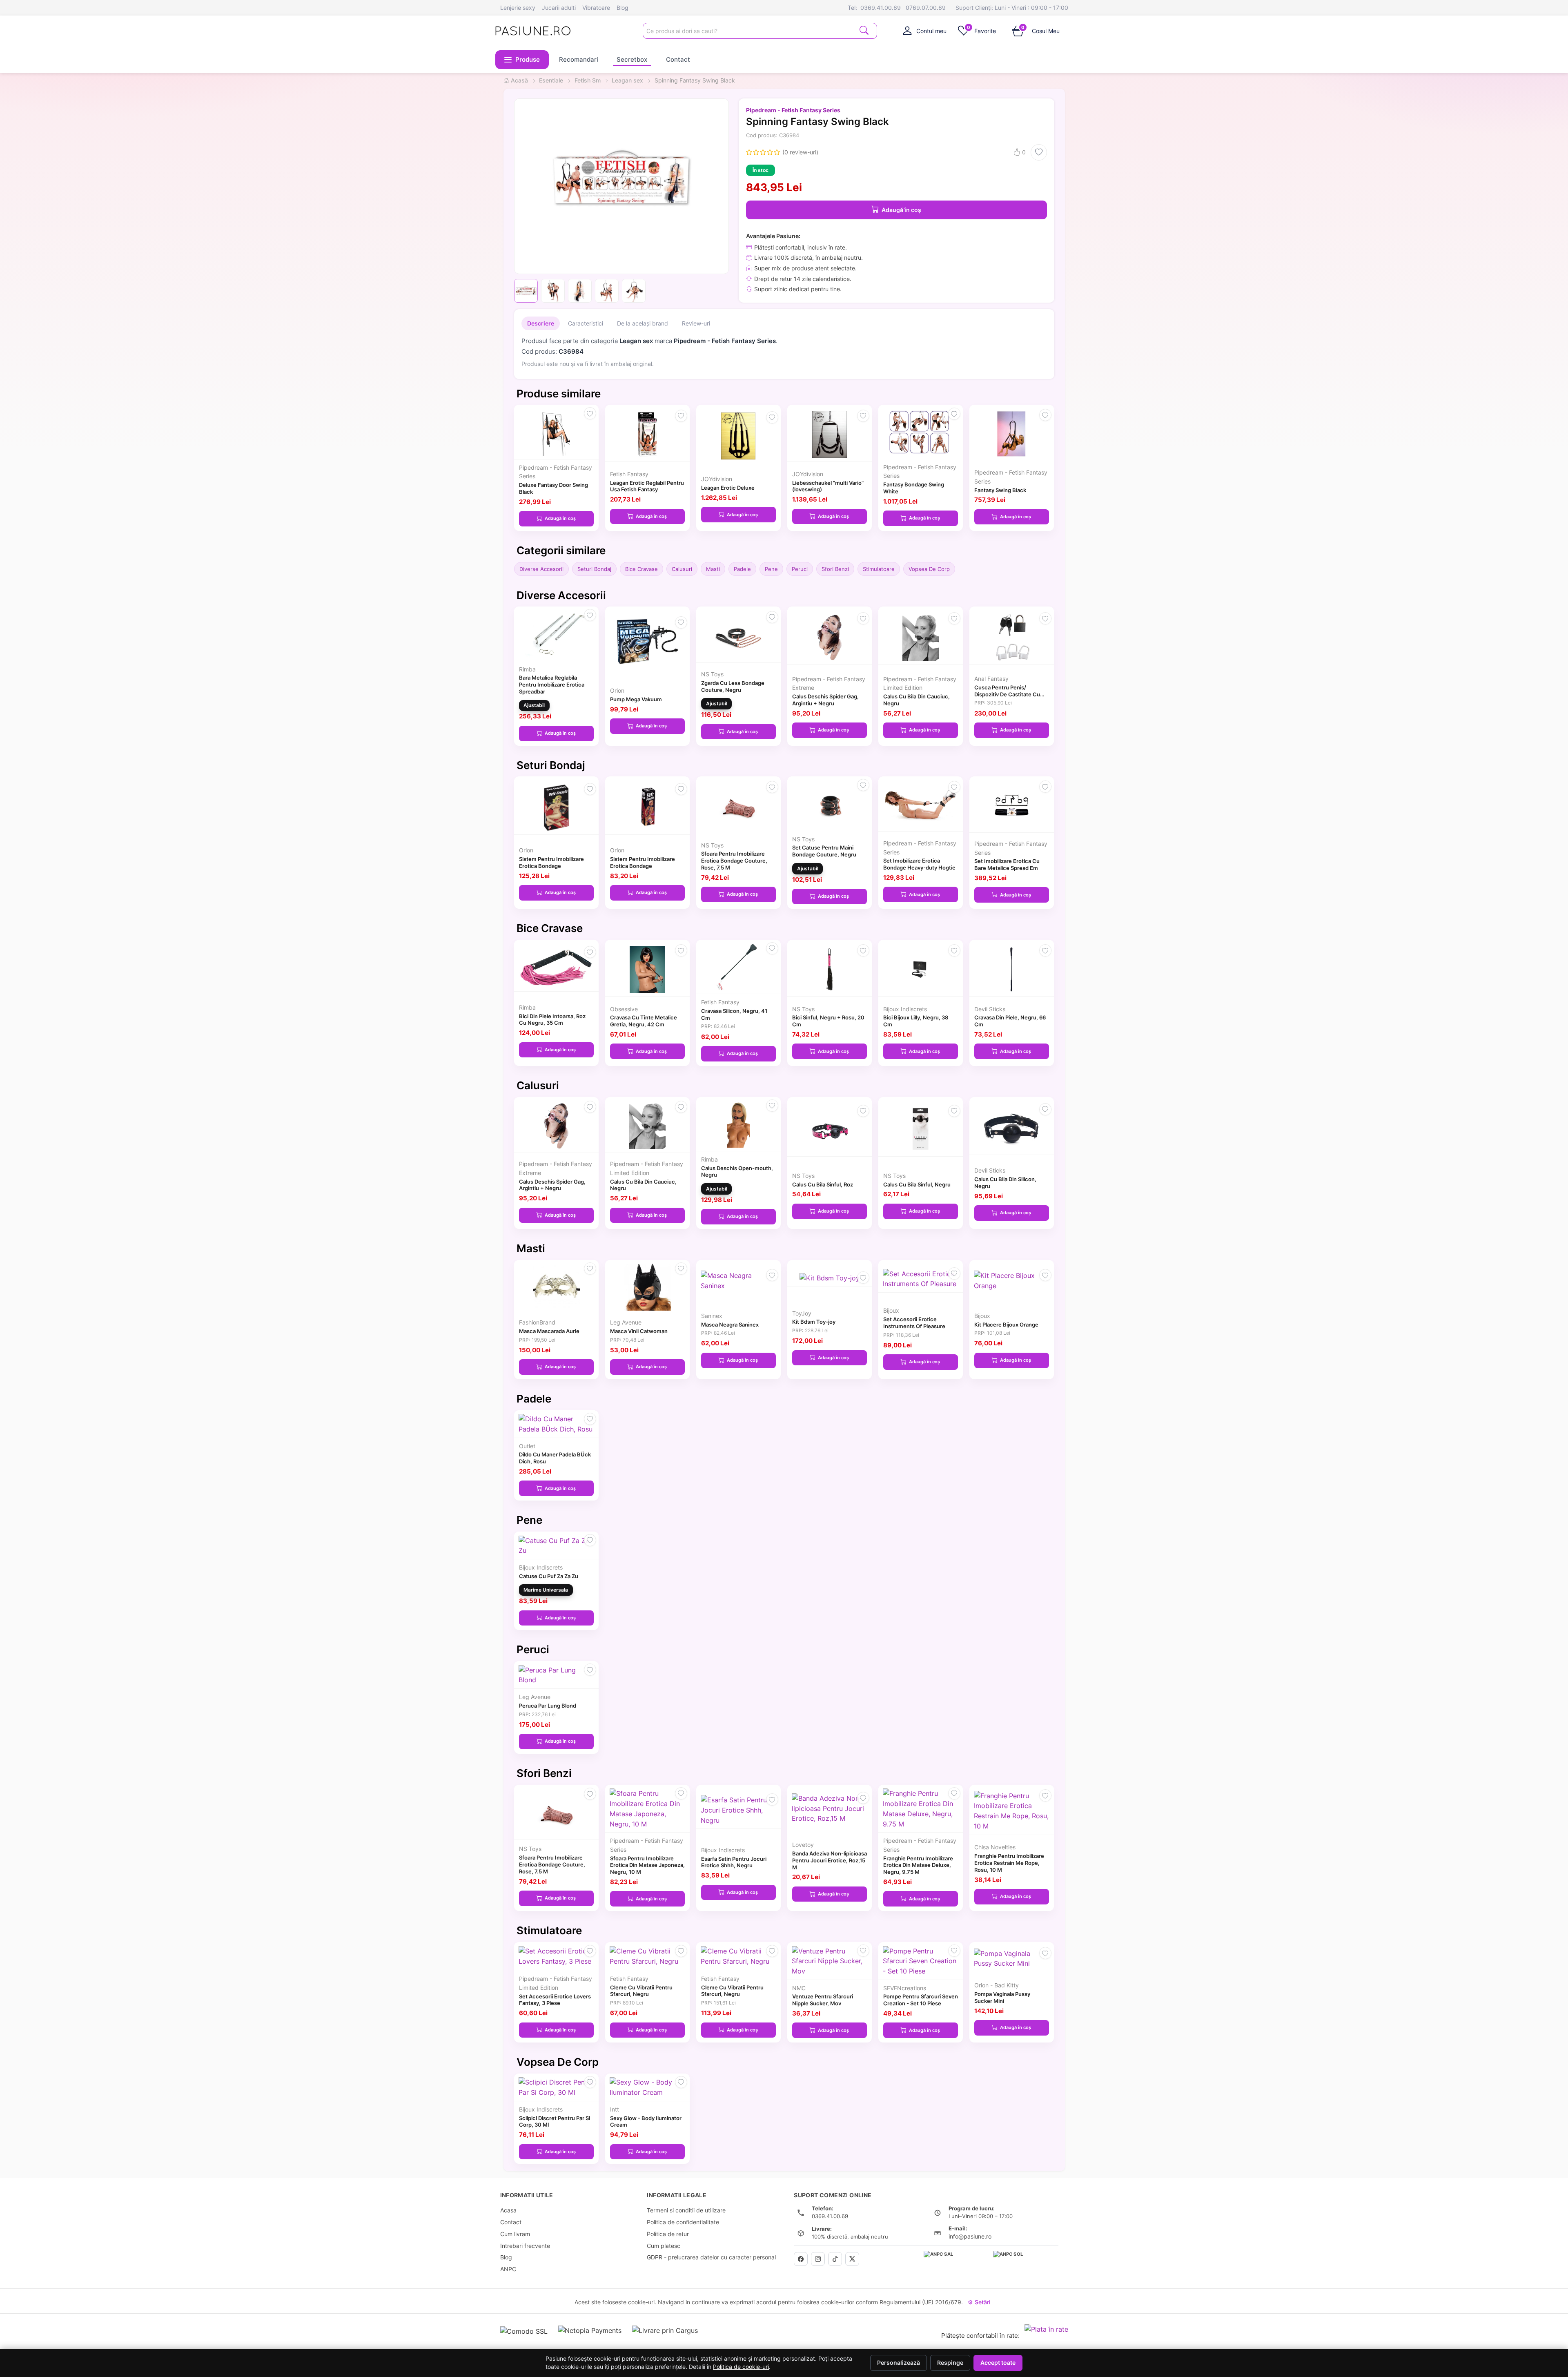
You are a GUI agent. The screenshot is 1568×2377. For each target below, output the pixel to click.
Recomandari (579, 59)
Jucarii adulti (559, 8)
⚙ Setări (979, 2302)
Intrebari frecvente (525, 2246)
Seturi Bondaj (594, 569)
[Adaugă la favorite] (1039, 152)
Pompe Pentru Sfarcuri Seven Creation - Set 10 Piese (921, 2000)
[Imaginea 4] (607, 291)
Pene (771, 569)
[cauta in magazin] (864, 30)
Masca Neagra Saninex (730, 1325)
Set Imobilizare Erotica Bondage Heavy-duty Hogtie (919, 864)
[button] (522, 60)
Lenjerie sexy (518, 8)
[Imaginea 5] (634, 291)
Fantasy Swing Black (1000, 490)
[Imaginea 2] (553, 291)
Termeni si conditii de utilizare (686, 2210)
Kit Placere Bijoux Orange (1006, 1325)
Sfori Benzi (835, 569)
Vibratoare (596, 8)
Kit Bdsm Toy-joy (814, 1322)
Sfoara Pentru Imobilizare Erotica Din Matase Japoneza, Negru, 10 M (647, 1865)
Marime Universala (546, 1590)
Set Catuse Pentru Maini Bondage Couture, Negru (824, 851)
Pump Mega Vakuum (636, 699)
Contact (678, 59)
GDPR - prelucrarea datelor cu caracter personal (711, 2257)
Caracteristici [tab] (586, 323)
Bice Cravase (641, 569)
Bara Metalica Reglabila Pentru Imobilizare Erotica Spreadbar (552, 685)
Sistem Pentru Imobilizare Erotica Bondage (551, 862)
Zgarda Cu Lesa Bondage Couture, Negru (733, 686)
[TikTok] (835, 2259)
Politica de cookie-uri (741, 2367)
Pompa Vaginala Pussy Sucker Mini (1002, 1997)
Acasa (508, 2210)
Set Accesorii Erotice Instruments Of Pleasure (914, 1323)
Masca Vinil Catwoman (639, 1331)
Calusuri (682, 569)
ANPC (508, 2269)
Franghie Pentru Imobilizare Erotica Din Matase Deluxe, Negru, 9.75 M (918, 1865)
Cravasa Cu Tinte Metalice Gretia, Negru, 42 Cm (644, 1021)
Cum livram (515, 2234)
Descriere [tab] (541, 323)
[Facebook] (801, 2259)
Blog (623, 8)
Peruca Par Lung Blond (548, 1706)
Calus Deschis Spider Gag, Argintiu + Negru (825, 700)
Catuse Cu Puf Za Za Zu (549, 1576)
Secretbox (632, 59)
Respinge (950, 2363)
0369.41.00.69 (881, 8)
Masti (713, 569)
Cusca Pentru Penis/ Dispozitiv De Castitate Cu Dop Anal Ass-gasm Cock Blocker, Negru (1007, 698)
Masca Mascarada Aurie (549, 1331)
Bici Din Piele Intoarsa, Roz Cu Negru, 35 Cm (552, 1020)
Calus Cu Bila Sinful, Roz (823, 1184)
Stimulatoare (879, 569)
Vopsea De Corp (929, 569)
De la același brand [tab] (643, 323)
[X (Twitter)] (852, 2259)
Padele (742, 569)
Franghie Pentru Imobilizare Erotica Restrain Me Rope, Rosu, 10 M (1009, 1863)
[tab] (925, 31)
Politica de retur (668, 2234)
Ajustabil (534, 705)
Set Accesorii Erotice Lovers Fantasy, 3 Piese (555, 2000)
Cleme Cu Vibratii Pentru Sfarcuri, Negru (641, 1991)
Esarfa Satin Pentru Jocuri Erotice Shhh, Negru (734, 1862)
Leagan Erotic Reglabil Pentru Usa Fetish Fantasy (647, 486)
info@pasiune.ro (970, 2236)
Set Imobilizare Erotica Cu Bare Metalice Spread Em (1007, 864)
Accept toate (998, 2363)
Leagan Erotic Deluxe (728, 488)
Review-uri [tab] (696, 323)
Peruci (800, 569)
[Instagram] (818, 2259)
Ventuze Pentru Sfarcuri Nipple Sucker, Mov (823, 2000)
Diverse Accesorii (541, 569)
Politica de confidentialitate (683, 2222)
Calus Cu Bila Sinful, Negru (917, 1184)
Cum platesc (664, 2246)
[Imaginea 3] (580, 291)
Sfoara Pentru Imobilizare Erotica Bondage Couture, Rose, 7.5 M (734, 861)
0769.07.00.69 (926, 8)
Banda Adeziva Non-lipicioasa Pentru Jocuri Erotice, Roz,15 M (830, 1860)
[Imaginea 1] (526, 291)
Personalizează (899, 2363)
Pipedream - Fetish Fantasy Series (793, 110)
